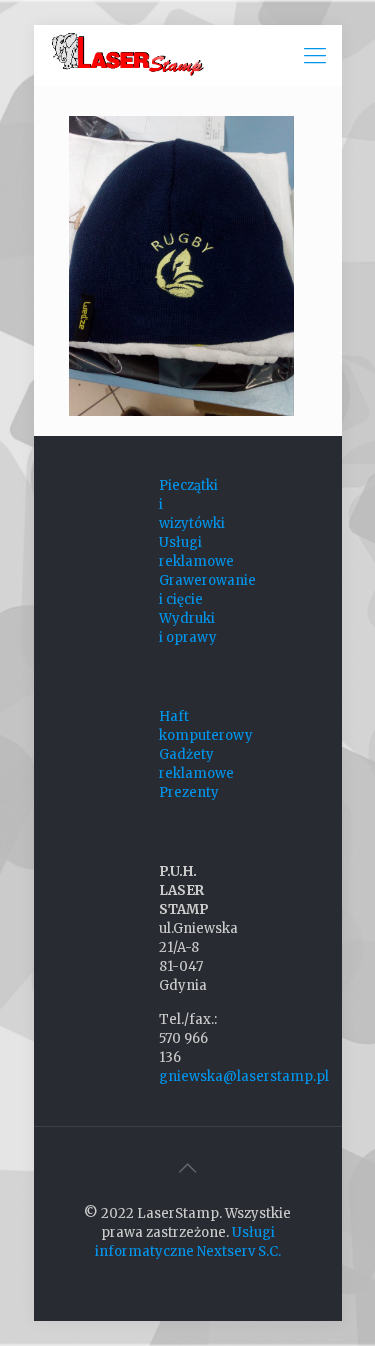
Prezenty (189, 792)
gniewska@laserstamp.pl (244, 1076)
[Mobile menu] (315, 55)
